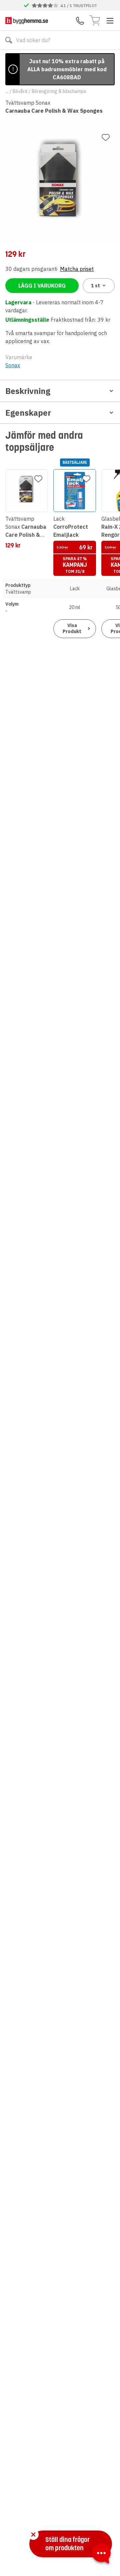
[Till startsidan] (27, 21)
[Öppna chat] (101, 2555)
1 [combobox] (95, 286)
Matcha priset (77, 269)
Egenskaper (28, 413)
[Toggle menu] (110, 21)
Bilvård (20, 91)
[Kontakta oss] (80, 21)
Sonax (13, 365)
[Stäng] (33, 2535)
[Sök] (9, 40)
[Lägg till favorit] (106, 137)
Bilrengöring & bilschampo (59, 91)
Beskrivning (28, 391)
